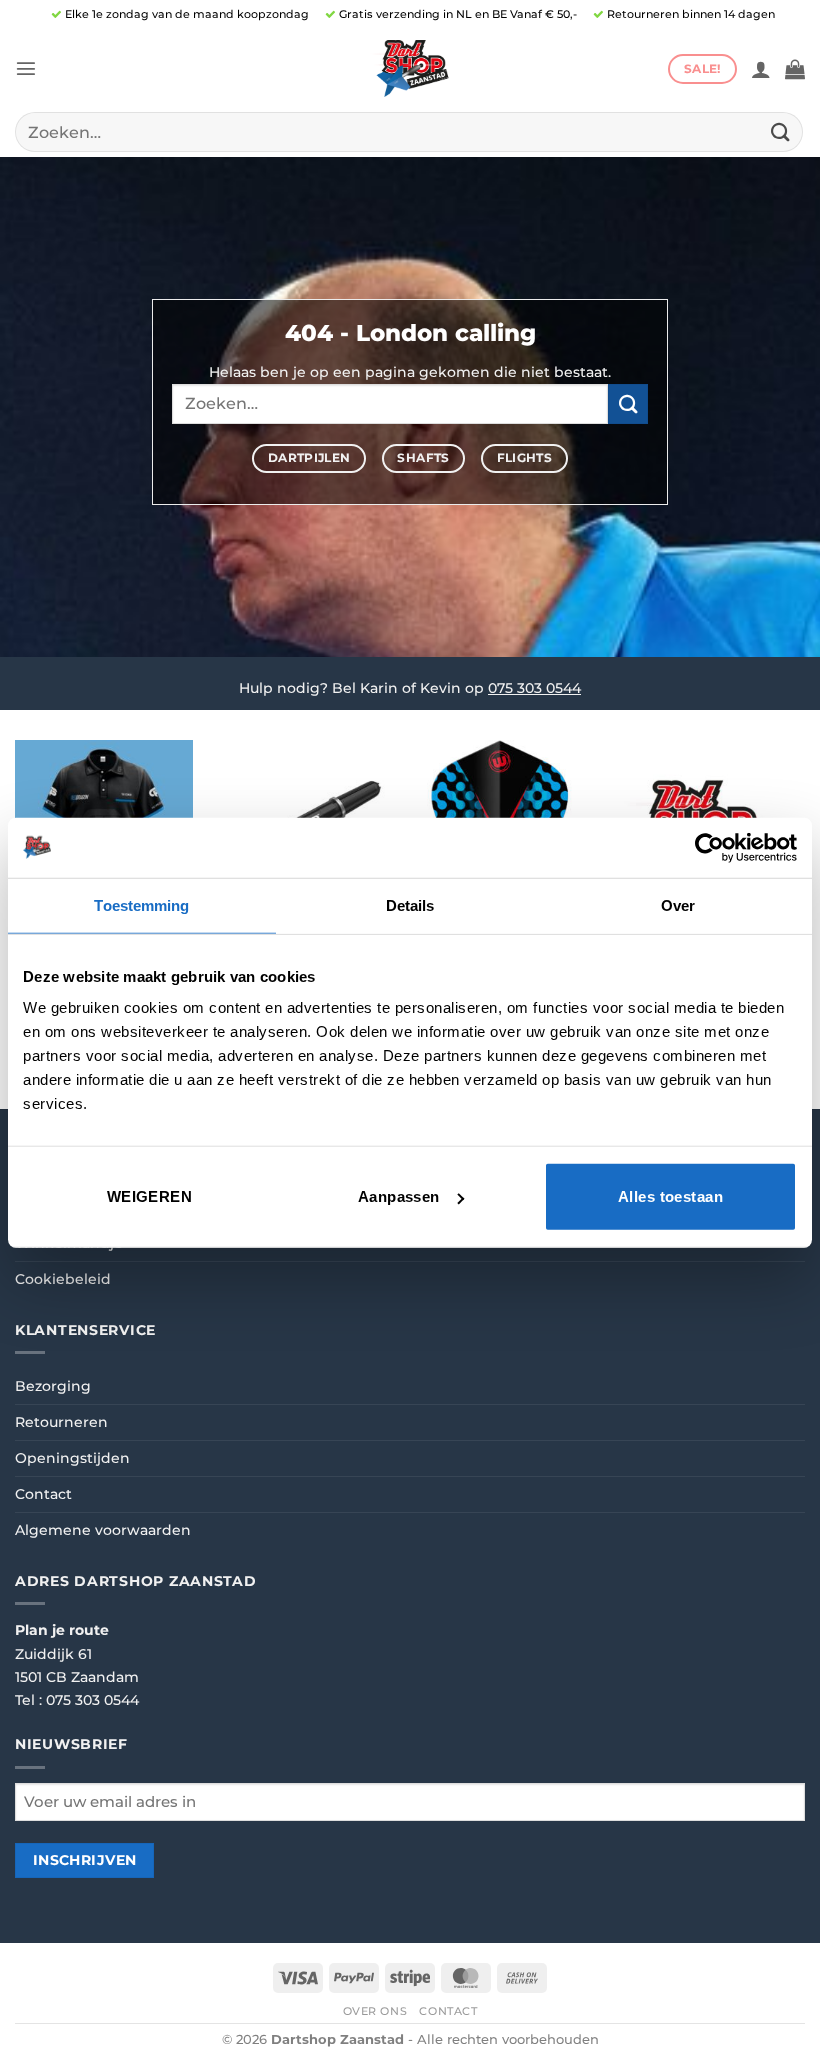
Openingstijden (72, 1458)
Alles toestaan (670, 1196)
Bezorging (53, 1386)
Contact (43, 1494)
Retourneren (61, 1422)
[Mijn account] (761, 69)
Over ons (375, 2011)
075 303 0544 (534, 688)
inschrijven (85, 1860)
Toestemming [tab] (141, 904)
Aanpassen (399, 1196)
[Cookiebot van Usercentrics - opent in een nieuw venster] (709, 847)
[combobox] (409, 132)
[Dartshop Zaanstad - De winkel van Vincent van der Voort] (410, 68)
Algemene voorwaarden (103, 1530)
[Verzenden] (781, 131)
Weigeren (150, 1196)
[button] (26, 68)
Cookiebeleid (63, 1279)
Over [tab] (678, 904)
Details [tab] (410, 904)
